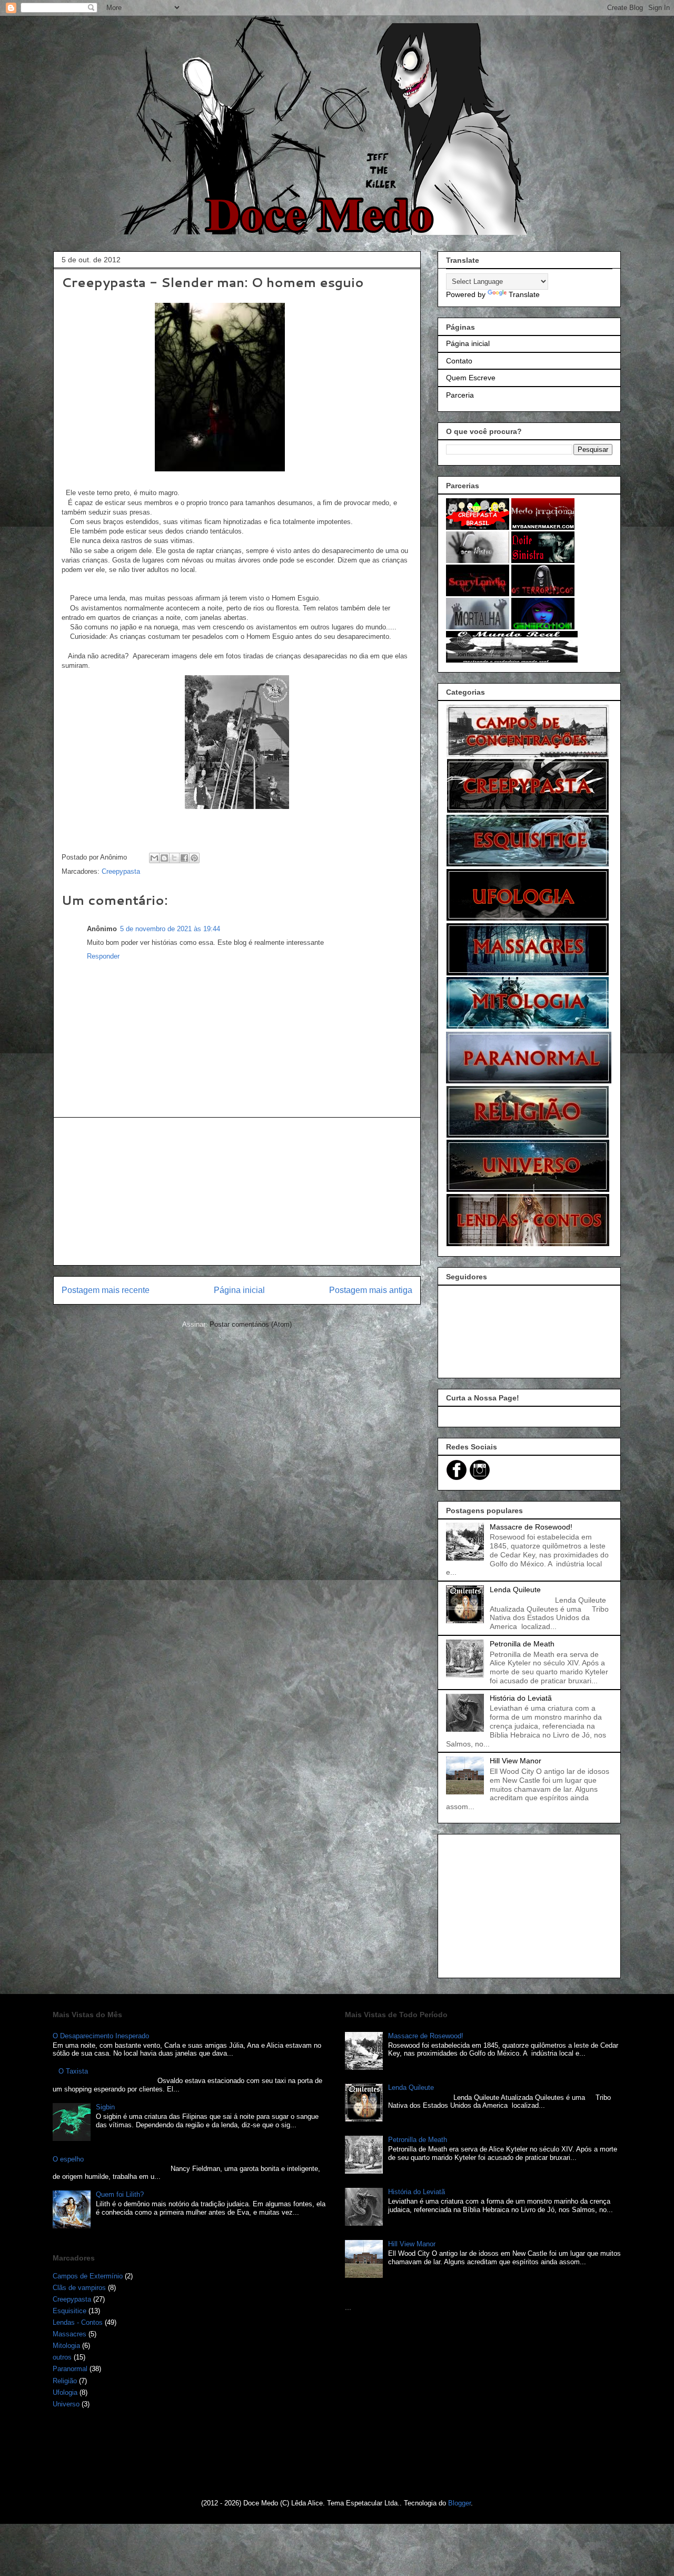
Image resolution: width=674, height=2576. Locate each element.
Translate (524, 294)
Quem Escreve (471, 378)
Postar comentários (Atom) (251, 1324)
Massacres (70, 2334)
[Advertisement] (237, 1191)
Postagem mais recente (106, 1290)
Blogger (459, 2503)
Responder (103, 956)
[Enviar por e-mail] (154, 858)
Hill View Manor (516, 1761)
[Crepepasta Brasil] (478, 527)
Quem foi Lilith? (120, 2194)
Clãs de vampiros (79, 2288)
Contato (459, 361)
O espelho (68, 2159)
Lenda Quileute (515, 1590)
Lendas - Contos (78, 2322)
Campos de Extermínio (88, 2276)
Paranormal (70, 2369)
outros (62, 2357)
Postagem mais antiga (371, 1290)
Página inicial (239, 1290)
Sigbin (105, 2107)
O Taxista (73, 2071)
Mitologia (66, 2346)
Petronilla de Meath (522, 1644)
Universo (66, 2404)
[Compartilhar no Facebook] (184, 858)
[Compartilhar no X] (174, 858)
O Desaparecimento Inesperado (101, 2036)
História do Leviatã (521, 1698)
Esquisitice (70, 2311)
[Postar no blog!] (164, 858)
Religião (65, 2381)
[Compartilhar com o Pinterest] (194, 858)
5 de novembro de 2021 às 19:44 (170, 929)
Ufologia (65, 2392)
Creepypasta (121, 871)
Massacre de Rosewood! (531, 1527)
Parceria (460, 395)
